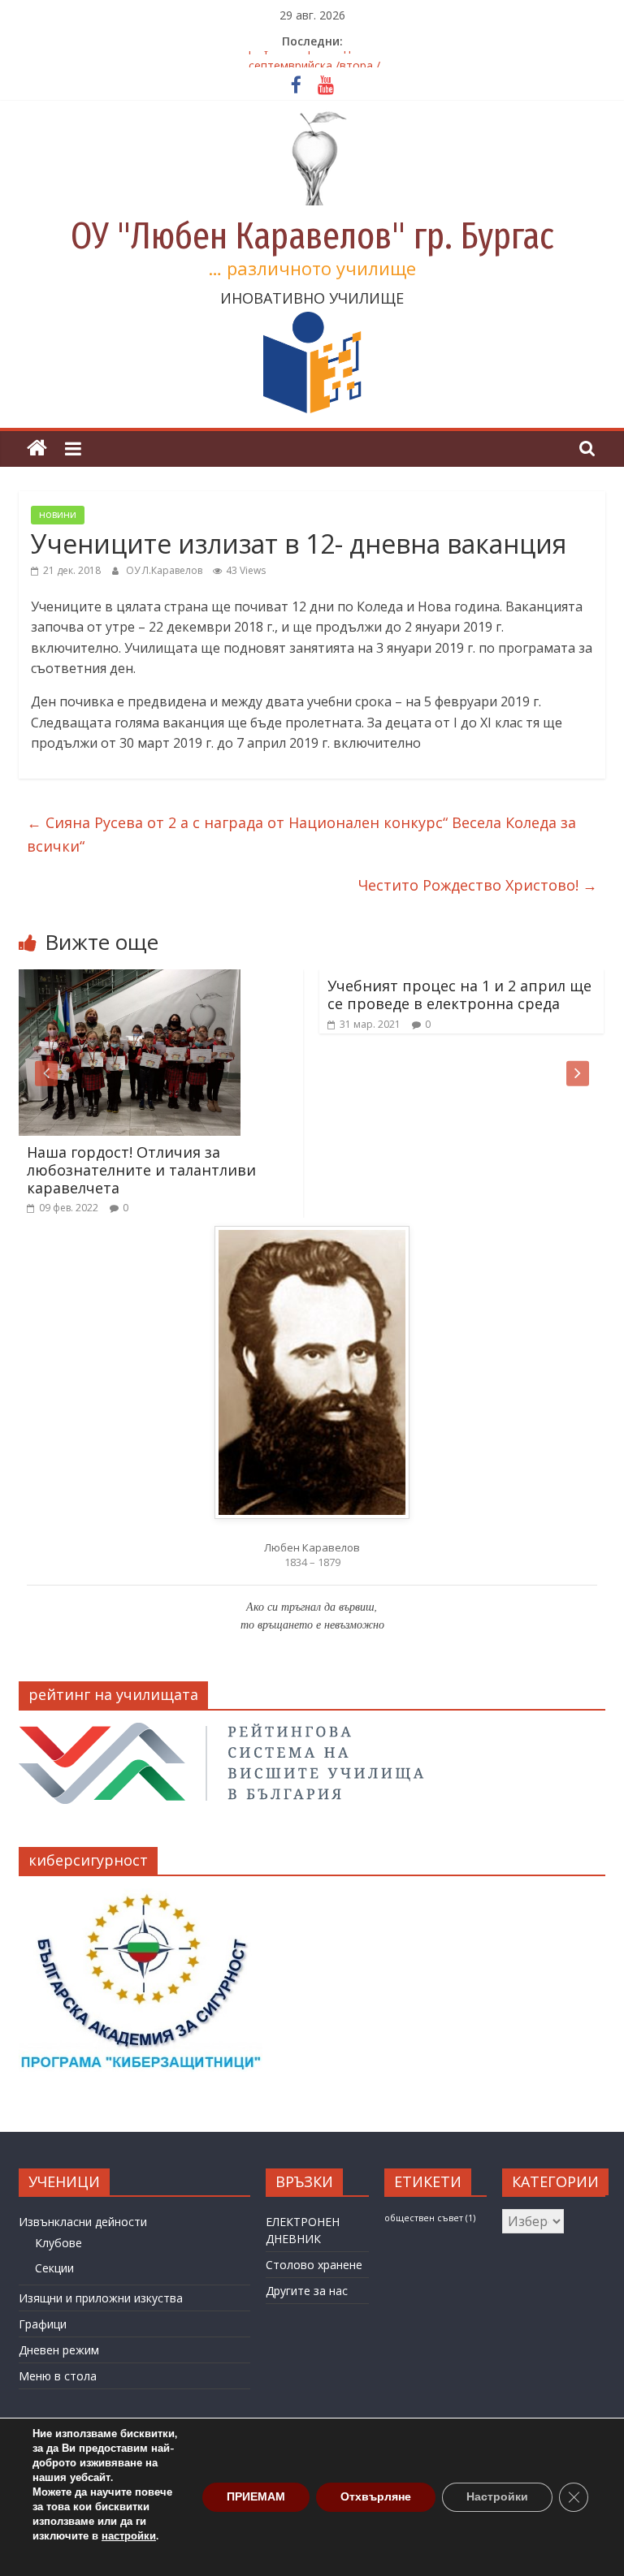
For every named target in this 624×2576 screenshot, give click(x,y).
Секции (54, 2268)
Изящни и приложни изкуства (101, 2298)
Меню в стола (58, 2376)
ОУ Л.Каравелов (165, 570)
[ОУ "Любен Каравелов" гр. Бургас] (37, 449)
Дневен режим (59, 2350)
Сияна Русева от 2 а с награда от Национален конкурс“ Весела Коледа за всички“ (301, 834)
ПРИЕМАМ (256, 2497)
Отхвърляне (376, 2497)
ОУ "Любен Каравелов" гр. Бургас (312, 236)
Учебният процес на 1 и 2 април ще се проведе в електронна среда (459, 995)
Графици (43, 2324)
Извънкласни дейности (83, 2222)
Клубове (58, 2243)
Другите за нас (307, 2291)
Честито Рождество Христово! (478, 885)
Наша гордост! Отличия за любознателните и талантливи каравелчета (141, 1169)
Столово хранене (314, 2265)
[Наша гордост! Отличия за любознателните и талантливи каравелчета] (130, 979)
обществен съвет (430, 2218)
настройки (129, 2536)
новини (58, 514)
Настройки (497, 2497)
